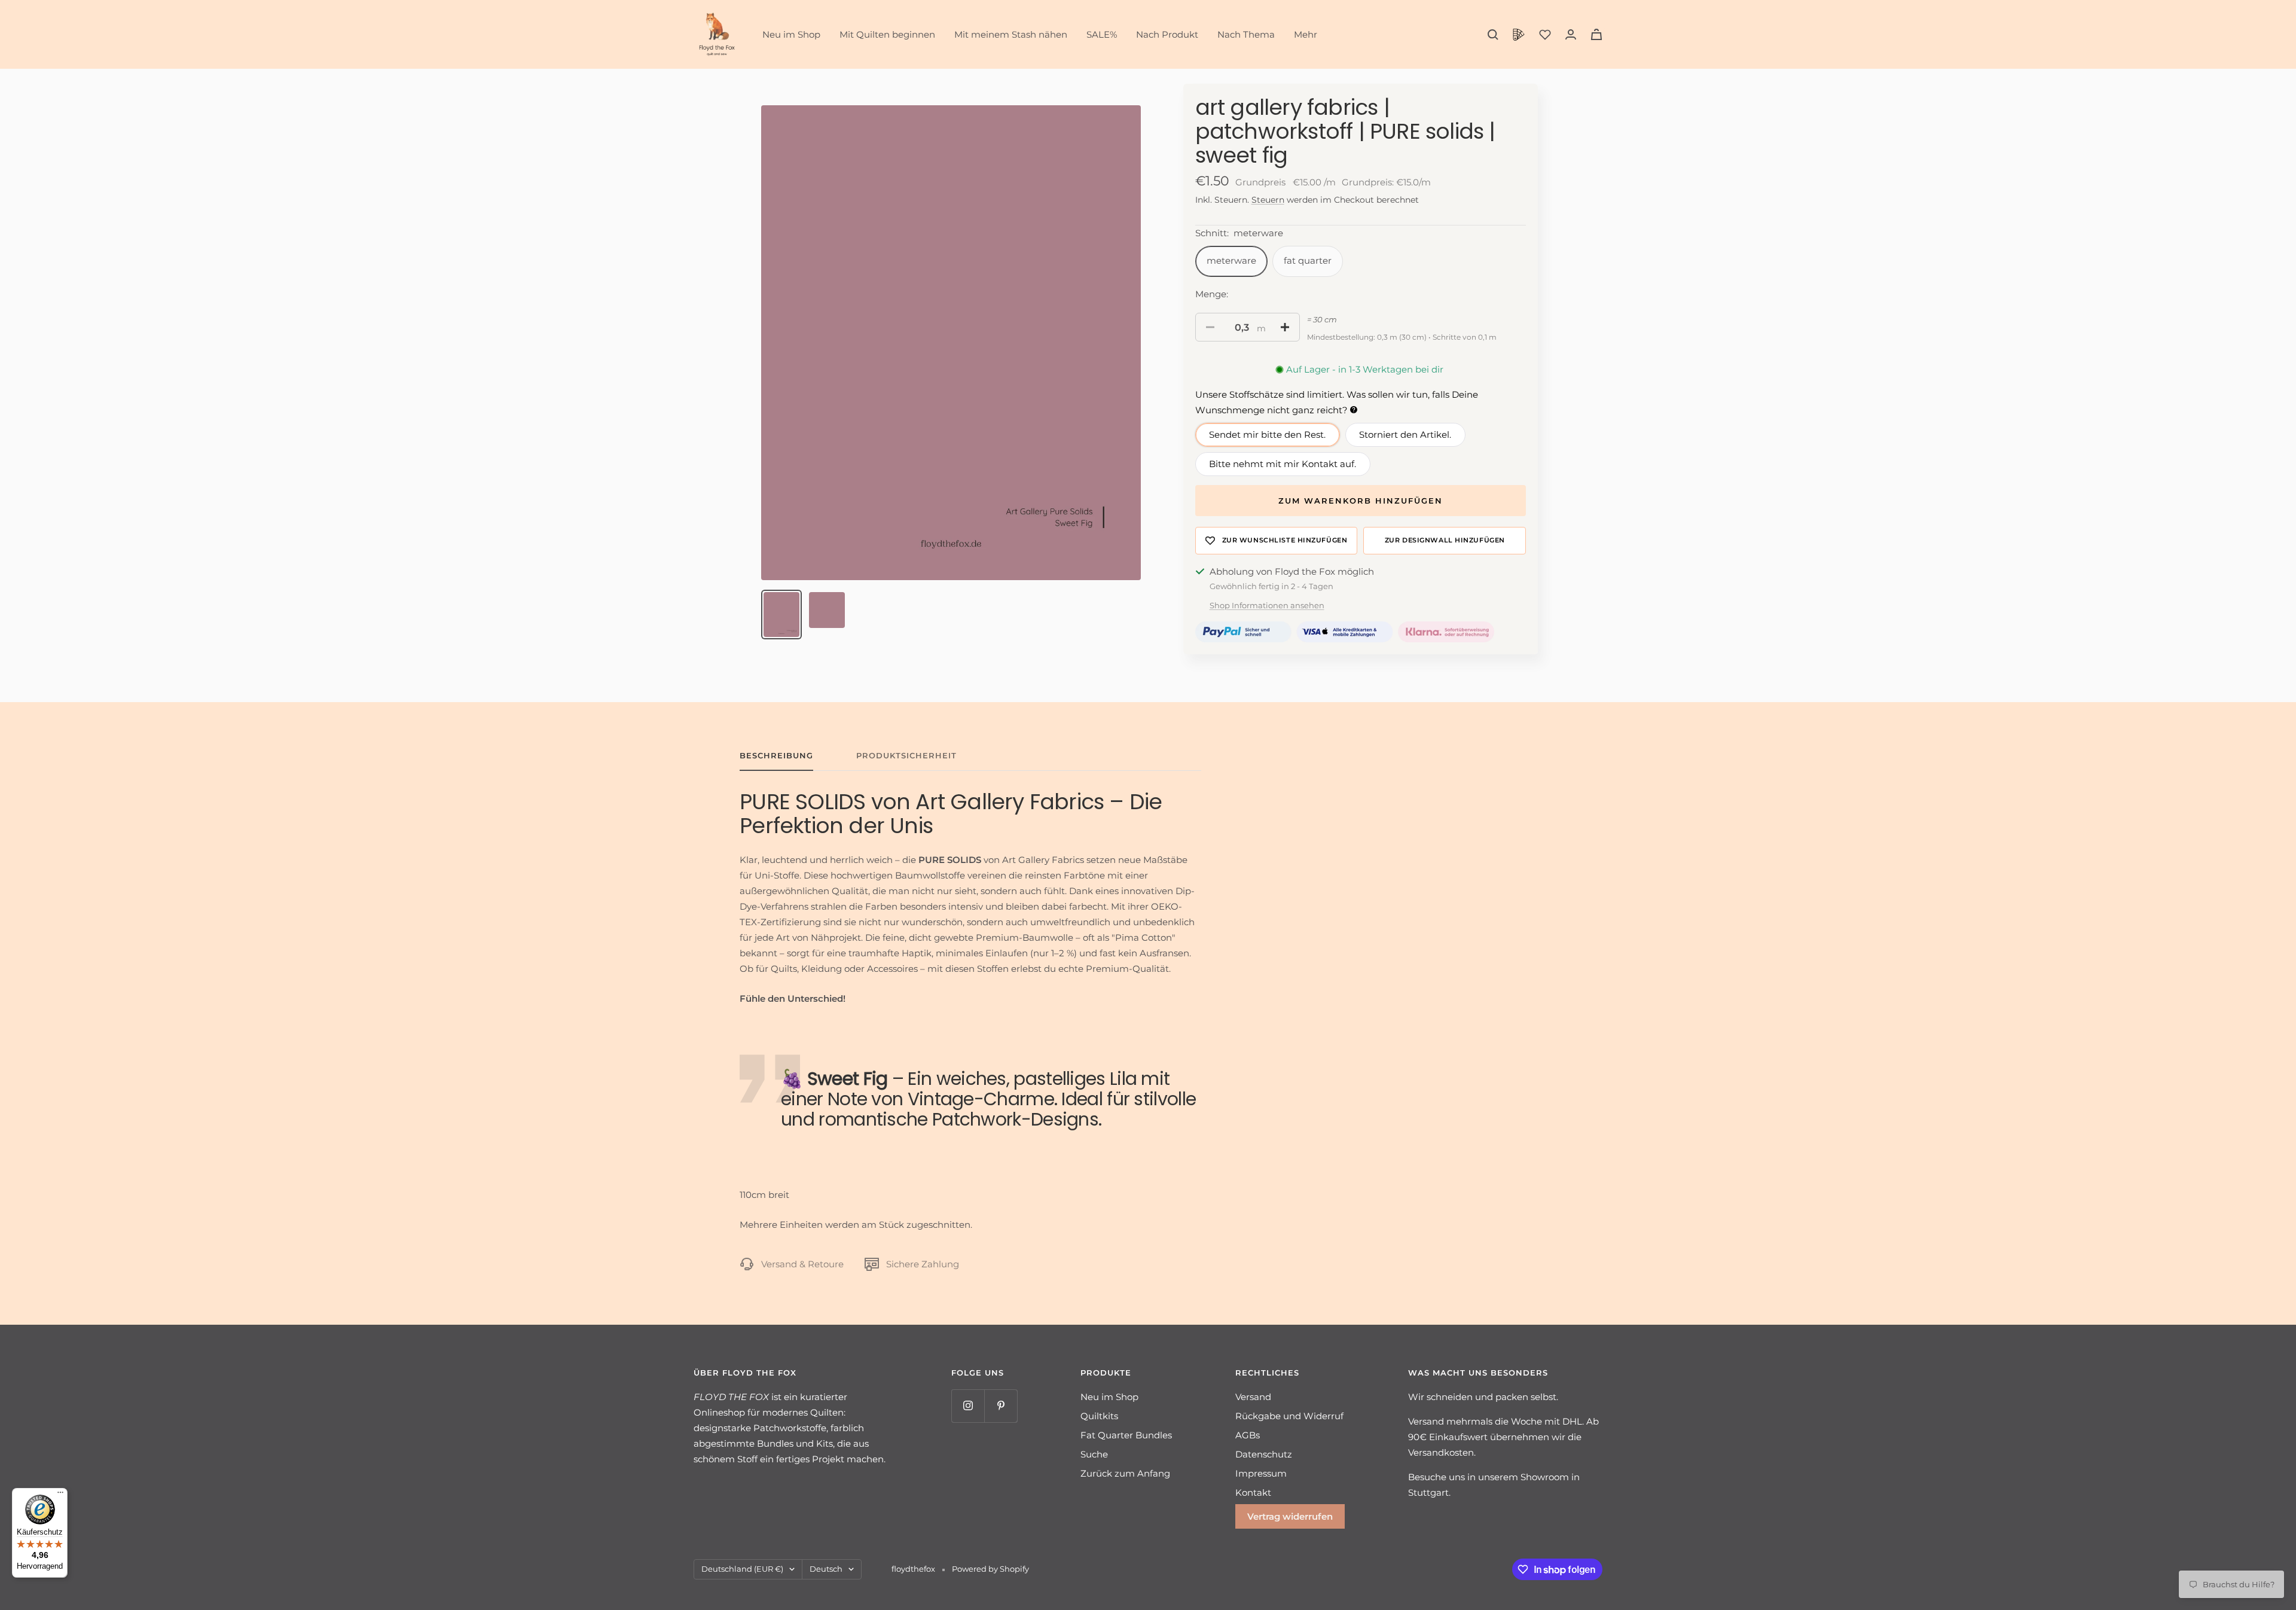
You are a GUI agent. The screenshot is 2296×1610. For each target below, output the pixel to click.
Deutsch (826, 1569)
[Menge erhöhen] (1285, 327)
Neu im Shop (791, 34)
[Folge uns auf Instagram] (968, 1406)
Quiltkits (1099, 1416)
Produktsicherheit (906, 755)
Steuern (1268, 200)
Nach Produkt (1167, 34)
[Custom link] (1519, 35)
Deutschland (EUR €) (742, 1569)
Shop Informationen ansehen (1267, 605)
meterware (1231, 260)
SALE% (1102, 34)
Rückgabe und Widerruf (1289, 1416)
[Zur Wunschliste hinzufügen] (1277, 541)
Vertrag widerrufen (1290, 1516)
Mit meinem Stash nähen (1011, 34)
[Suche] (1493, 35)
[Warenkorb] (1596, 34)
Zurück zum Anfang (1125, 1473)
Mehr (1306, 34)
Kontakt (1253, 1492)
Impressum (1261, 1473)
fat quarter (1308, 260)
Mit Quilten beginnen (887, 34)
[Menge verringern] (1210, 327)
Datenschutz (1264, 1454)
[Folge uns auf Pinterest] (1001, 1406)
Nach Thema (1246, 34)
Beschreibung (776, 755)
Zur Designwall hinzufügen (1445, 540)
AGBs (1248, 1435)
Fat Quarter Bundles (1126, 1435)
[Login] (1571, 34)
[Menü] (60, 1495)
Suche (1094, 1454)
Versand (1253, 1397)
